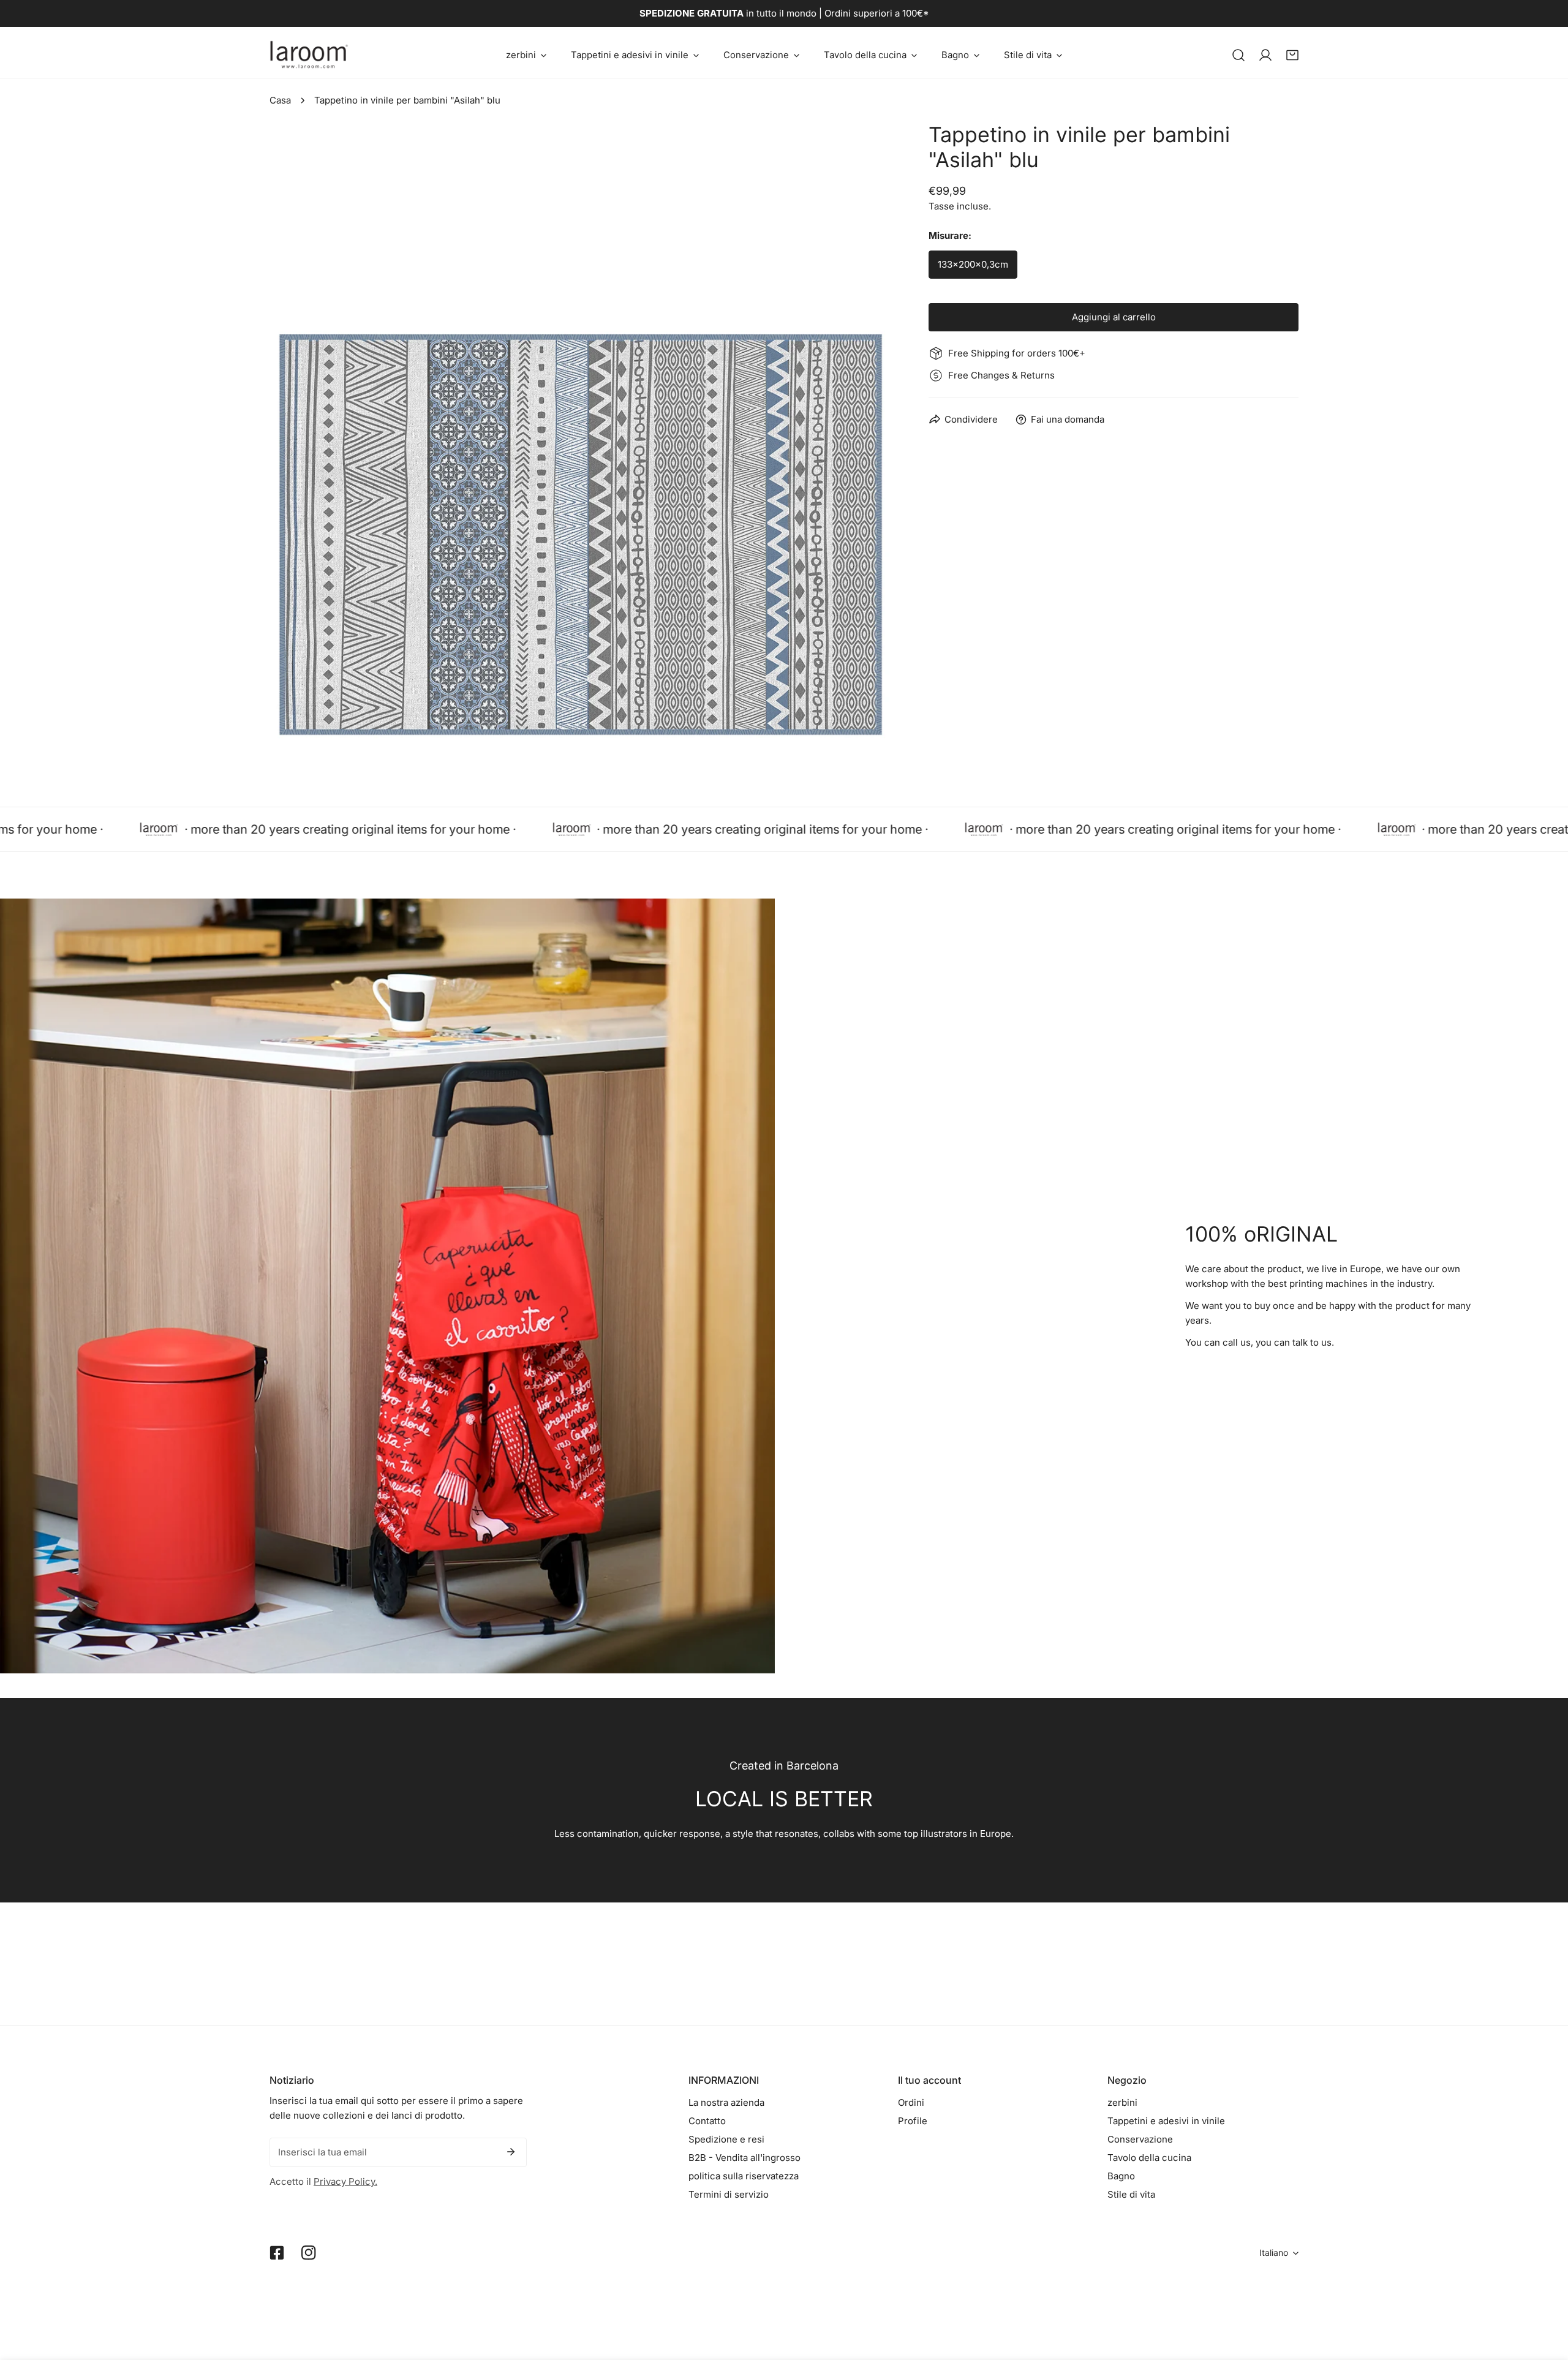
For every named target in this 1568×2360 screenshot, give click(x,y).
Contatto (707, 2121)
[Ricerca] (1238, 55)
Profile (913, 2121)
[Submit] (511, 2152)
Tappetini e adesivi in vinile (1166, 2121)
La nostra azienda (726, 2102)
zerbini (1122, 2102)
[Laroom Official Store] (309, 55)
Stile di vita (1131, 2194)
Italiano (1274, 2253)
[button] (526, 55)
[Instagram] (309, 2253)
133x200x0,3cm (973, 264)
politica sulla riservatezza (744, 2176)
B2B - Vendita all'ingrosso (744, 2158)
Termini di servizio (729, 2194)
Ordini (911, 2102)
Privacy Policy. (345, 2181)
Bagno (1121, 2176)
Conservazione (1140, 2139)
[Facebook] (277, 2253)
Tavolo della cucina (1149, 2158)
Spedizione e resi (726, 2139)
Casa (280, 100)
